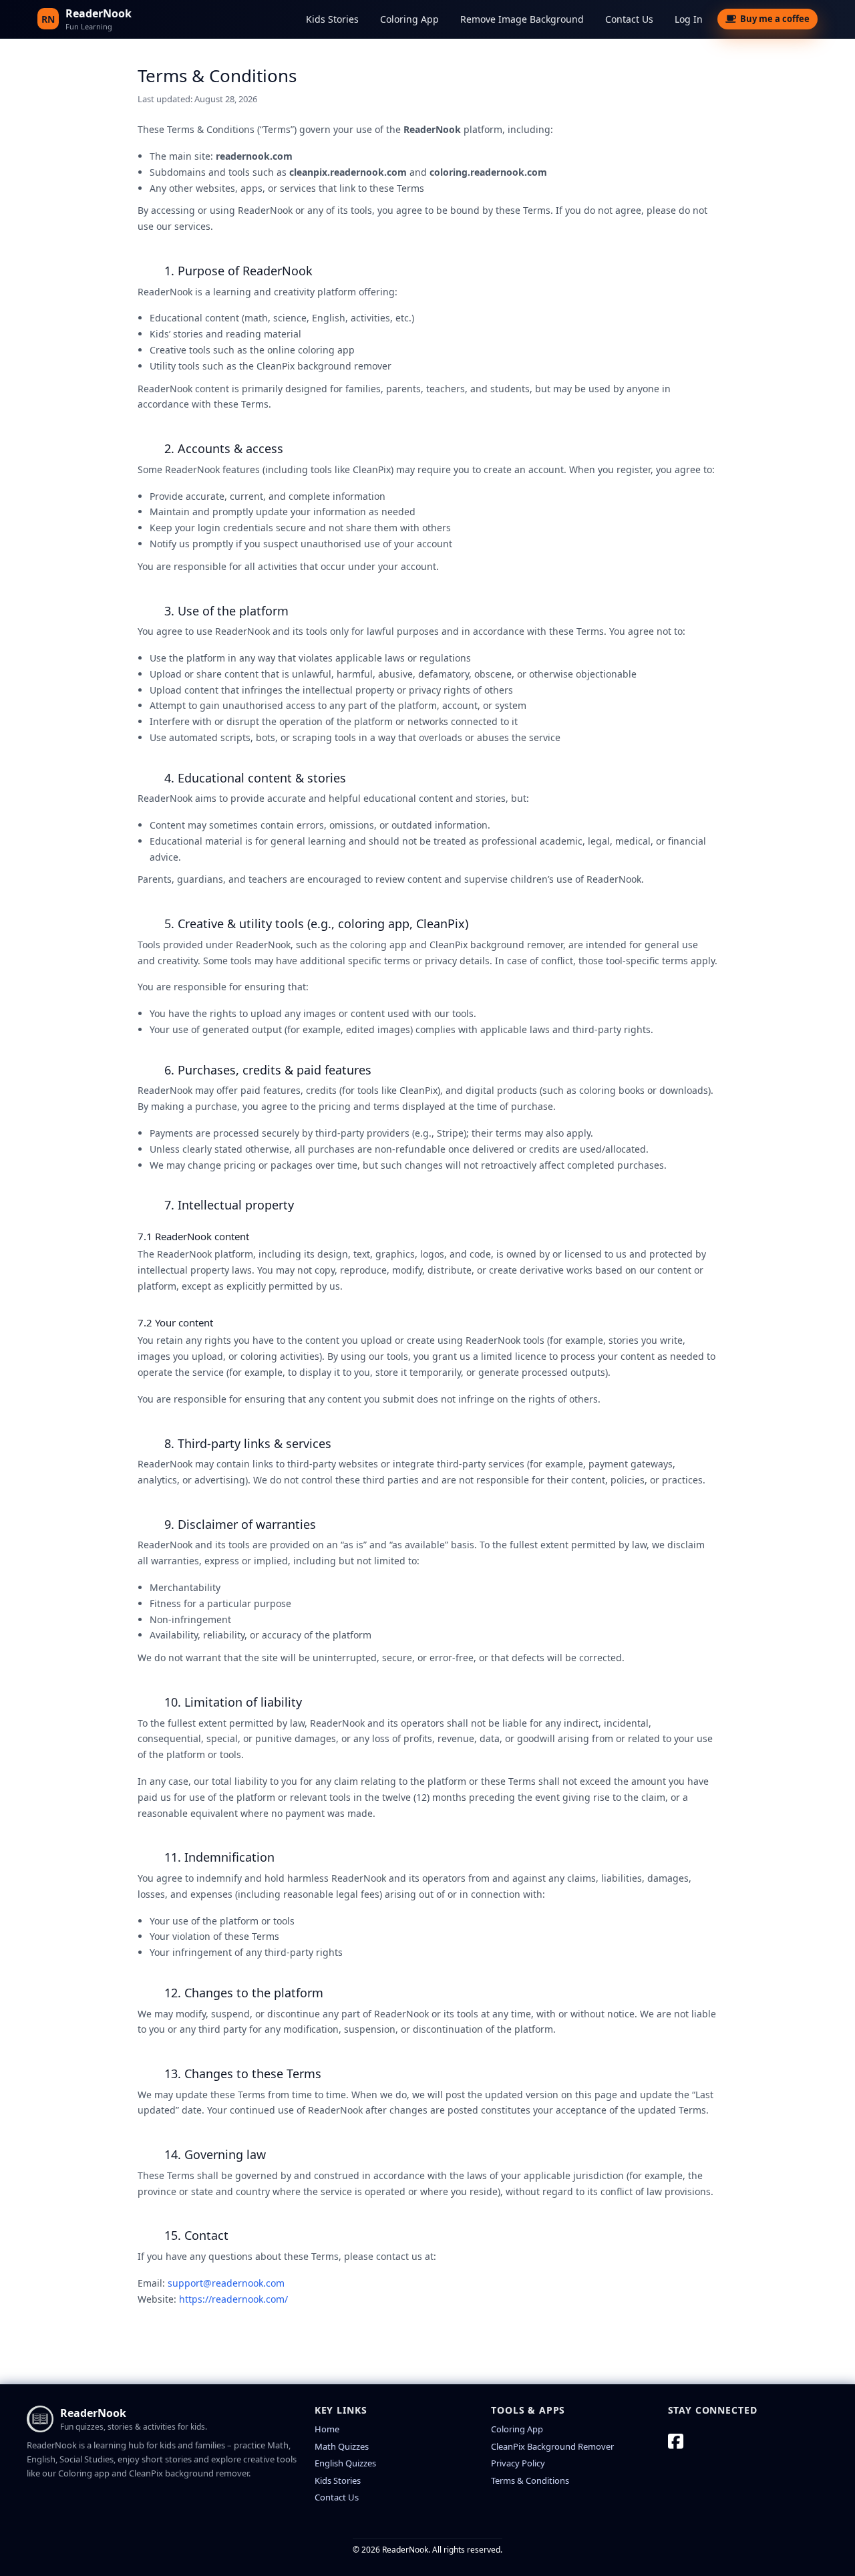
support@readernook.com (226, 2283)
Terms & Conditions (530, 2480)
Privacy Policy (518, 2463)
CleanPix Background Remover (552, 2446)
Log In (689, 19)
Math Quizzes (342, 2446)
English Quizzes (345, 2463)
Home (327, 2429)
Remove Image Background (522, 19)
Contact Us (629, 19)
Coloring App (409, 19)
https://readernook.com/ (233, 2299)
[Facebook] (676, 2441)
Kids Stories (332, 19)
